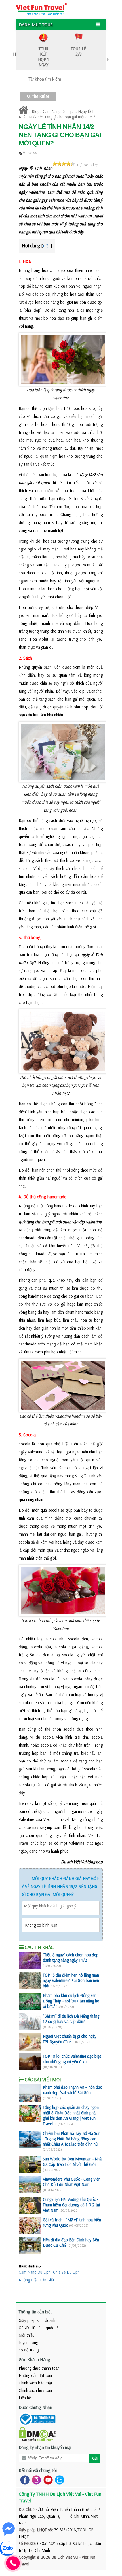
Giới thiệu (27, 2335)
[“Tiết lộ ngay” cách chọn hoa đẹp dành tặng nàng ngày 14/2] (30, 1961)
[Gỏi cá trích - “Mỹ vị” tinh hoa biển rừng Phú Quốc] (30, 2226)
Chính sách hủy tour (36, 2390)
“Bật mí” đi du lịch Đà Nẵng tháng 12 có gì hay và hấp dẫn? (71, 2019)
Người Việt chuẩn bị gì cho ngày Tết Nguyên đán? (70, 2039)
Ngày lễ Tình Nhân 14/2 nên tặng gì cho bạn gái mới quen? (59, 114)
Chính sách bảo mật (35, 2383)
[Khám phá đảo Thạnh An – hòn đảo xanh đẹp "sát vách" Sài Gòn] (30, 2093)
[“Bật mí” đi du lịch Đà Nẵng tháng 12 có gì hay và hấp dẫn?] (30, 2022)
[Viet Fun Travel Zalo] (58, 2479)
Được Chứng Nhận (35, 2407)
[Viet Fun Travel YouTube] (47, 2479)
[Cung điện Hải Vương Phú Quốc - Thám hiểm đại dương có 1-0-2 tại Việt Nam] (30, 2205)
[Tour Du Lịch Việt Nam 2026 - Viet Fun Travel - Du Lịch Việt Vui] (41, 9)
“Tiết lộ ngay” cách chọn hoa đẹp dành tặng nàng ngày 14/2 (71, 1957)
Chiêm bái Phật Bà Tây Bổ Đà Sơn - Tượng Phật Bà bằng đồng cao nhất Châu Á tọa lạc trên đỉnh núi (72, 2139)
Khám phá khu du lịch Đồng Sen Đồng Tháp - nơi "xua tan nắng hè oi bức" (71, 2001)
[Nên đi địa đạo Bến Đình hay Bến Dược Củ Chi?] (30, 2246)
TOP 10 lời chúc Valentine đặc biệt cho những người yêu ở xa (72, 2059)
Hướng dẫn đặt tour (36, 2375)
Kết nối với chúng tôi (38, 2470)
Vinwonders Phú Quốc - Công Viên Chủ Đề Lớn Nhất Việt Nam (72, 2182)
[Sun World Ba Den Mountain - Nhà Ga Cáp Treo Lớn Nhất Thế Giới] (30, 2165)
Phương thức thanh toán (39, 2368)
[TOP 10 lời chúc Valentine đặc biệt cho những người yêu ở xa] (30, 2062)
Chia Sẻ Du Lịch (66, 2272)
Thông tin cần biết (35, 2312)
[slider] (64, 164)
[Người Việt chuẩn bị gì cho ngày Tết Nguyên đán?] (30, 2042)
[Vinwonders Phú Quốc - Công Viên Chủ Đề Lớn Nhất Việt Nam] (30, 2185)
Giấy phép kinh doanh (37, 2320)
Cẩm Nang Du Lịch (59, 111)
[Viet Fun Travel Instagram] (35, 2479)
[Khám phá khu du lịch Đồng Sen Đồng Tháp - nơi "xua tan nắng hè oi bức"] (30, 2001)
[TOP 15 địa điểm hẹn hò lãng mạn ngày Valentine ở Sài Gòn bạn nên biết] (30, 1981)
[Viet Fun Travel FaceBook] (24, 2479)
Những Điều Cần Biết (36, 2280)
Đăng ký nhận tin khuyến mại (45, 2447)
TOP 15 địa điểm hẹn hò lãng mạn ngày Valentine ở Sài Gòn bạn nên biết (71, 1980)
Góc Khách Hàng (34, 2359)
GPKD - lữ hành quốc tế (39, 2328)
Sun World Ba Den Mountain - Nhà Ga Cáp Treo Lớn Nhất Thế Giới (72, 2162)
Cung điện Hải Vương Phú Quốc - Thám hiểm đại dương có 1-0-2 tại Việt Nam (71, 2205)
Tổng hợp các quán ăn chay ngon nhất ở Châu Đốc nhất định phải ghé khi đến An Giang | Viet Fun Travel (71, 2115)
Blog (36, 111)
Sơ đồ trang (29, 2350)
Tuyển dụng (28, 2342)
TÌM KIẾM (40, 97)
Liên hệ (25, 2398)
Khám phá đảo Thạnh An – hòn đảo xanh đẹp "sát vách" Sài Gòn (73, 2090)
